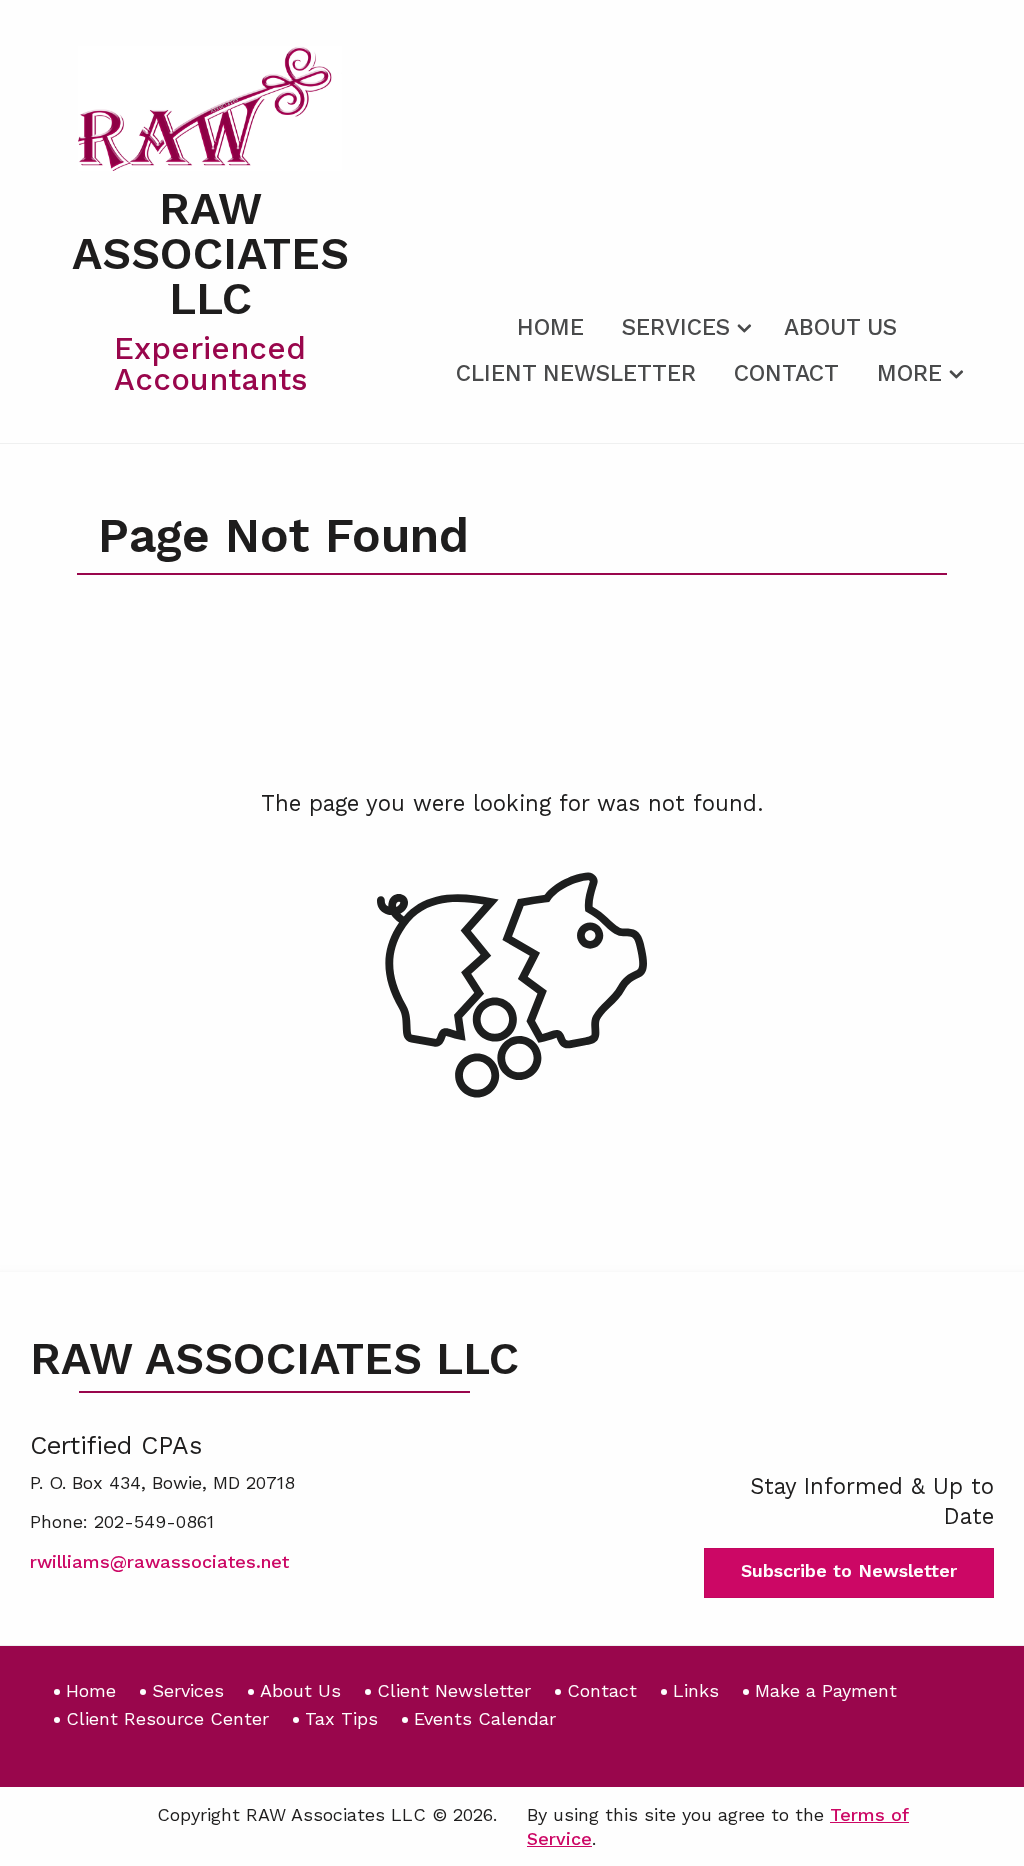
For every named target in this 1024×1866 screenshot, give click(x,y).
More (909, 373)
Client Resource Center (167, 1718)
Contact (786, 373)
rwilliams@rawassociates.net (159, 1561)
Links (696, 1690)
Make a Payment (826, 1690)
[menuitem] (550, 324)
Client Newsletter (576, 373)
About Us (840, 327)
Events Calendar (485, 1718)
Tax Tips (341, 1718)
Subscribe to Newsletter (849, 1570)
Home (550, 327)
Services (676, 327)
